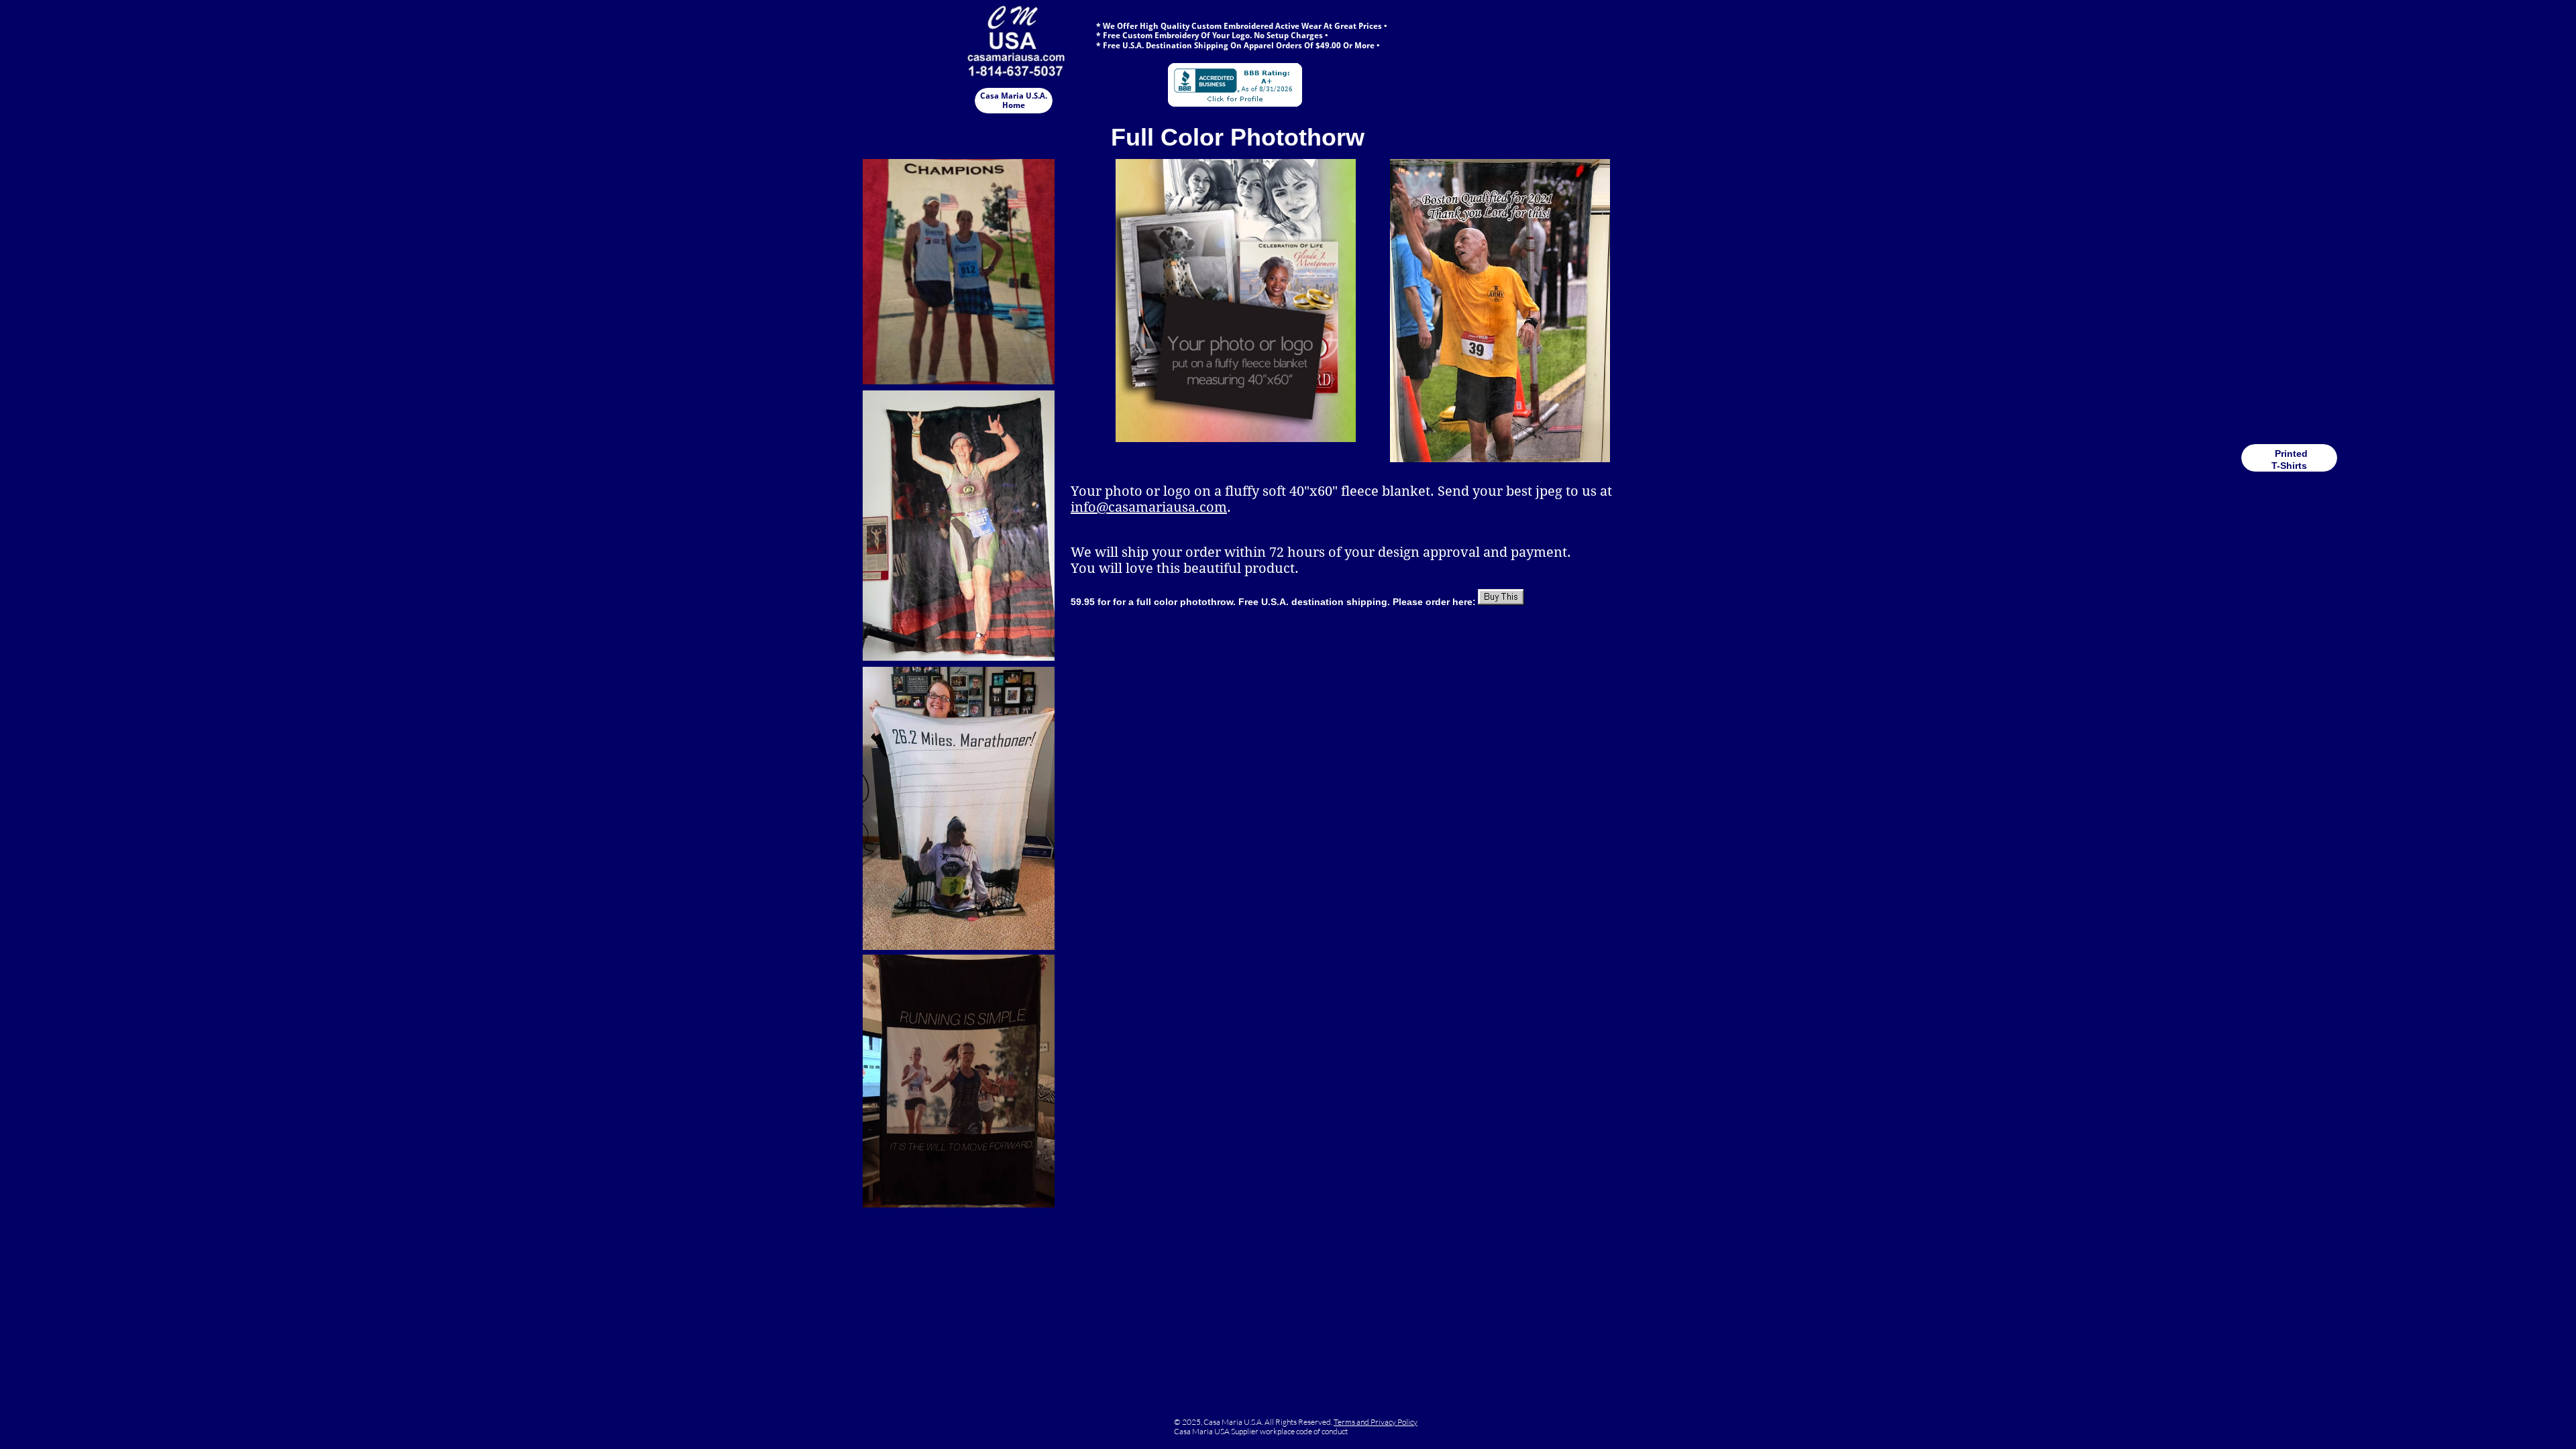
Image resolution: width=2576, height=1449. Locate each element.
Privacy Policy (1394, 1422)
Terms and (1352, 1422)
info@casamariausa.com (1149, 507)
